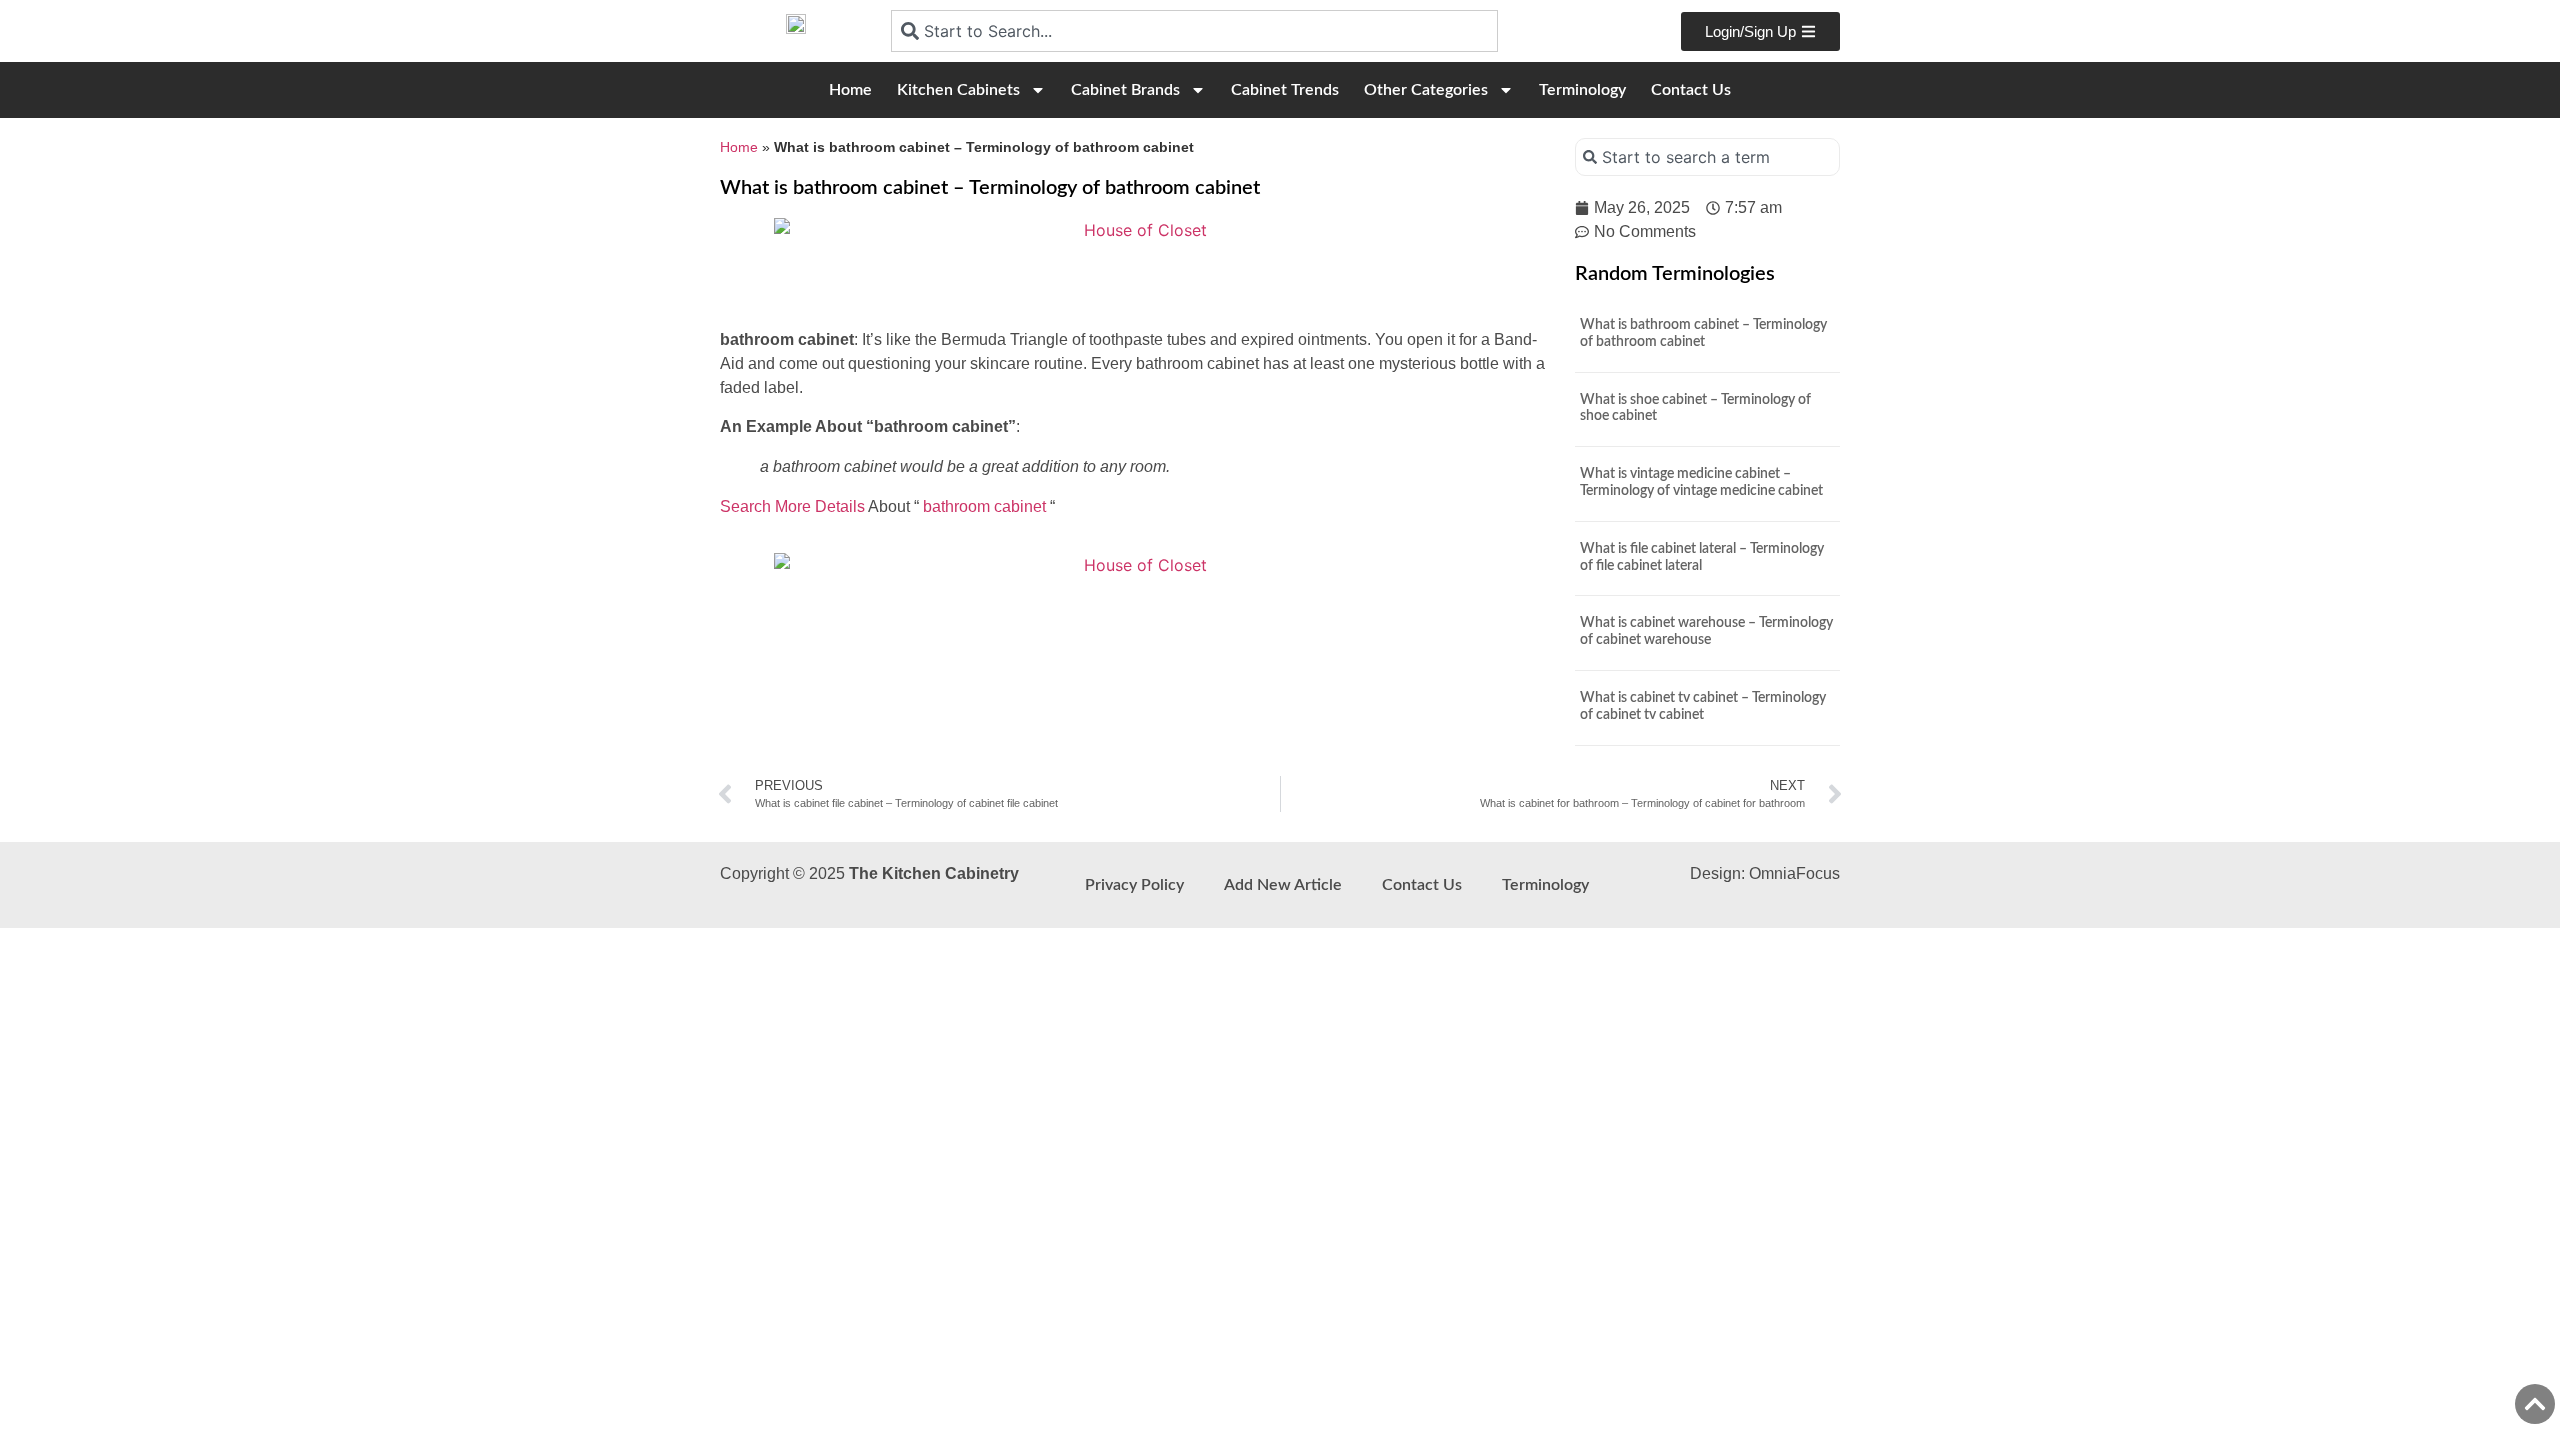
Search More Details (792, 506)
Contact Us (1691, 90)
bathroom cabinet (984, 506)
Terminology (1582, 90)
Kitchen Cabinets (958, 90)
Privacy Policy (1134, 885)
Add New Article (1283, 885)
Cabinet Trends (1285, 90)
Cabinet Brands (1125, 90)
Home (850, 90)
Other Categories (1426, 90)
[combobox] (1194, 31)
